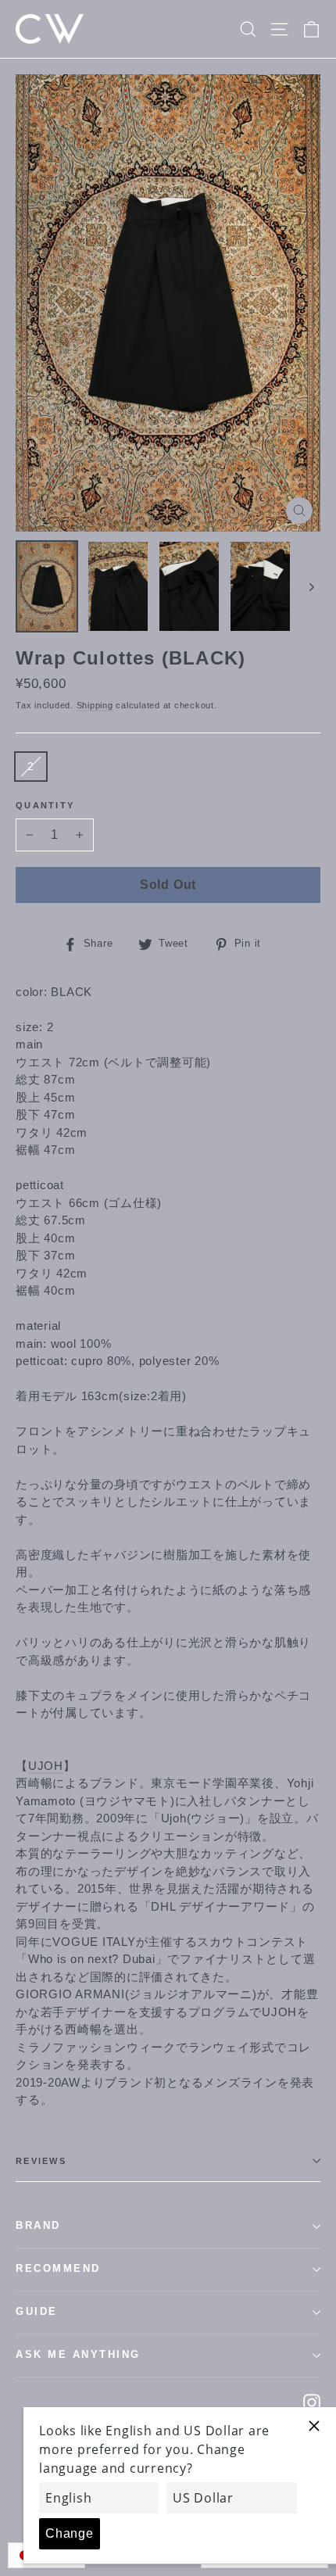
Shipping (95, 705)
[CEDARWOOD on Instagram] (312, 2402)
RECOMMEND (58, 2269)
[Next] (311, 586)
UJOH (46, 1766)
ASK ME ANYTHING (78, 2355)
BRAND (38, 2226)
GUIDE (37, 2312)
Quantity (45, 805)
